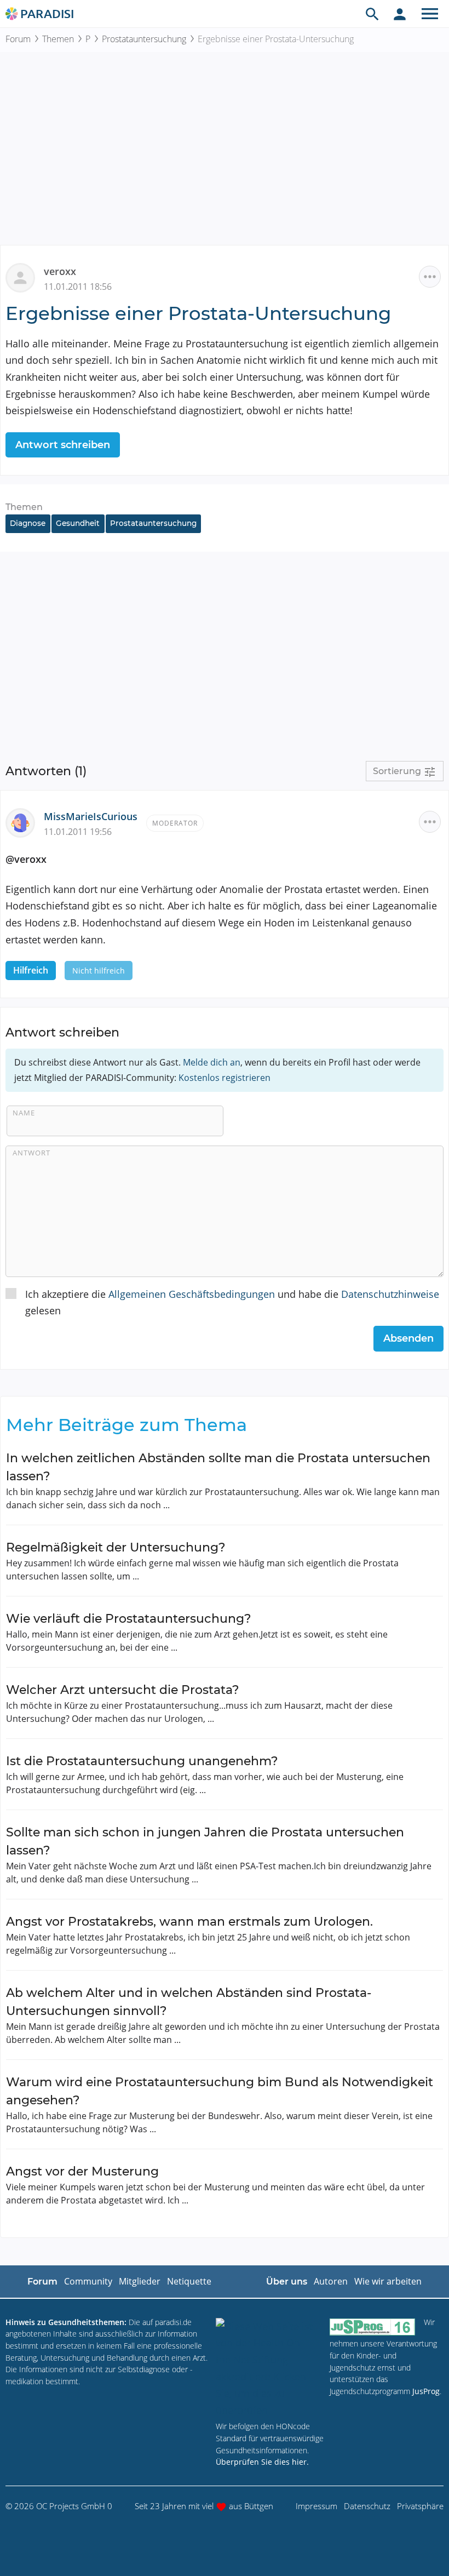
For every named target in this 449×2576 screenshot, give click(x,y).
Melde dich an (212, 1062)
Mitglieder (140, 2281)
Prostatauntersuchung (144, 39)
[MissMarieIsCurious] (25, 822)
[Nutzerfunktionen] (400, 14)
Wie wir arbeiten (388, 2281)
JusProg (426, 2391)
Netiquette (189, 2281)
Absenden (408, 1338)
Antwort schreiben (63, 445)
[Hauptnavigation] (430, 14)
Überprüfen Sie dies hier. (262, 2462)
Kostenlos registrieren (225, 1078)
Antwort (31, 1153)
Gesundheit (78, 523)
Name (24, 1113)
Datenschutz (367, 2506)
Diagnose (28, 523)
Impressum (316, 2506)
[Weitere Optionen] (430, 277)
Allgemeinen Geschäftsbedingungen (192, 1294)
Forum (18, 39)
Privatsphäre (420, 2506)
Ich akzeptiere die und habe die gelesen (232, 1303)
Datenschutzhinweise (390, 1294)
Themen (58, 39)
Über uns (287, 2282)
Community (88, 2281)
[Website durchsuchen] (372, 14)
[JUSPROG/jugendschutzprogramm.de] (372, 2327)
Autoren (331, 2281)
